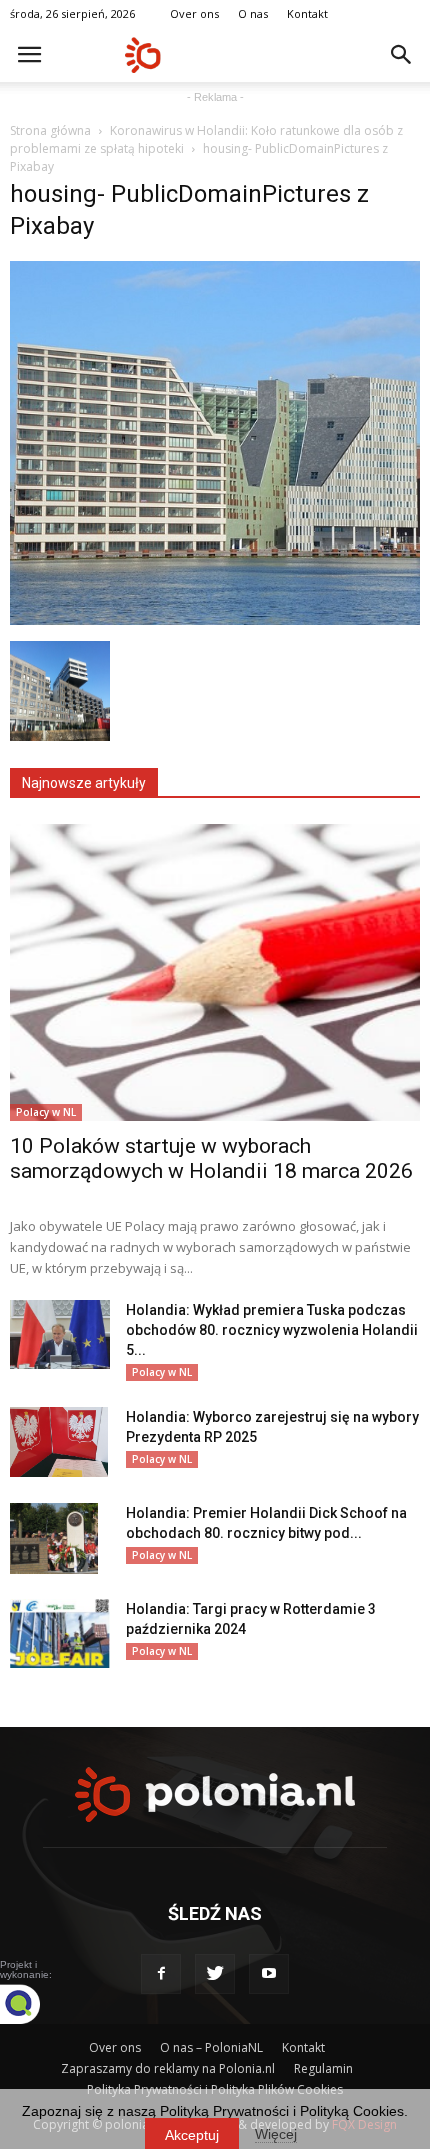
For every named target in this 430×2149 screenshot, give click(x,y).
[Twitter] (215, 1974)
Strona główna (50, 130)
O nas (253, 13)
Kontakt (307, 13)
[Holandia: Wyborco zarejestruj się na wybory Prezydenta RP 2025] (59, 1442)
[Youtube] (269, 1974)
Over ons (194, 13)
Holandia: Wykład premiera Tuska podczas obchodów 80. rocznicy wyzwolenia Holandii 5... (272, 1330)
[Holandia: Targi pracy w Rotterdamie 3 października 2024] (60, 1633)
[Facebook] (161, 1974)
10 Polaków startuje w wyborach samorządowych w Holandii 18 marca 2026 (211, 1158)
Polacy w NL (46, 1112)
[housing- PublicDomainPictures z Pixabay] (215, 620)
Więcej (276, 2134)
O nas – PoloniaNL (211, 2047)
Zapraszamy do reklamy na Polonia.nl (168, 2068)
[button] (402, 55)
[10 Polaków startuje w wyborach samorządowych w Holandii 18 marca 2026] (215, 972)
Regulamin (323, 2068)
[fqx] (35, 2004)
